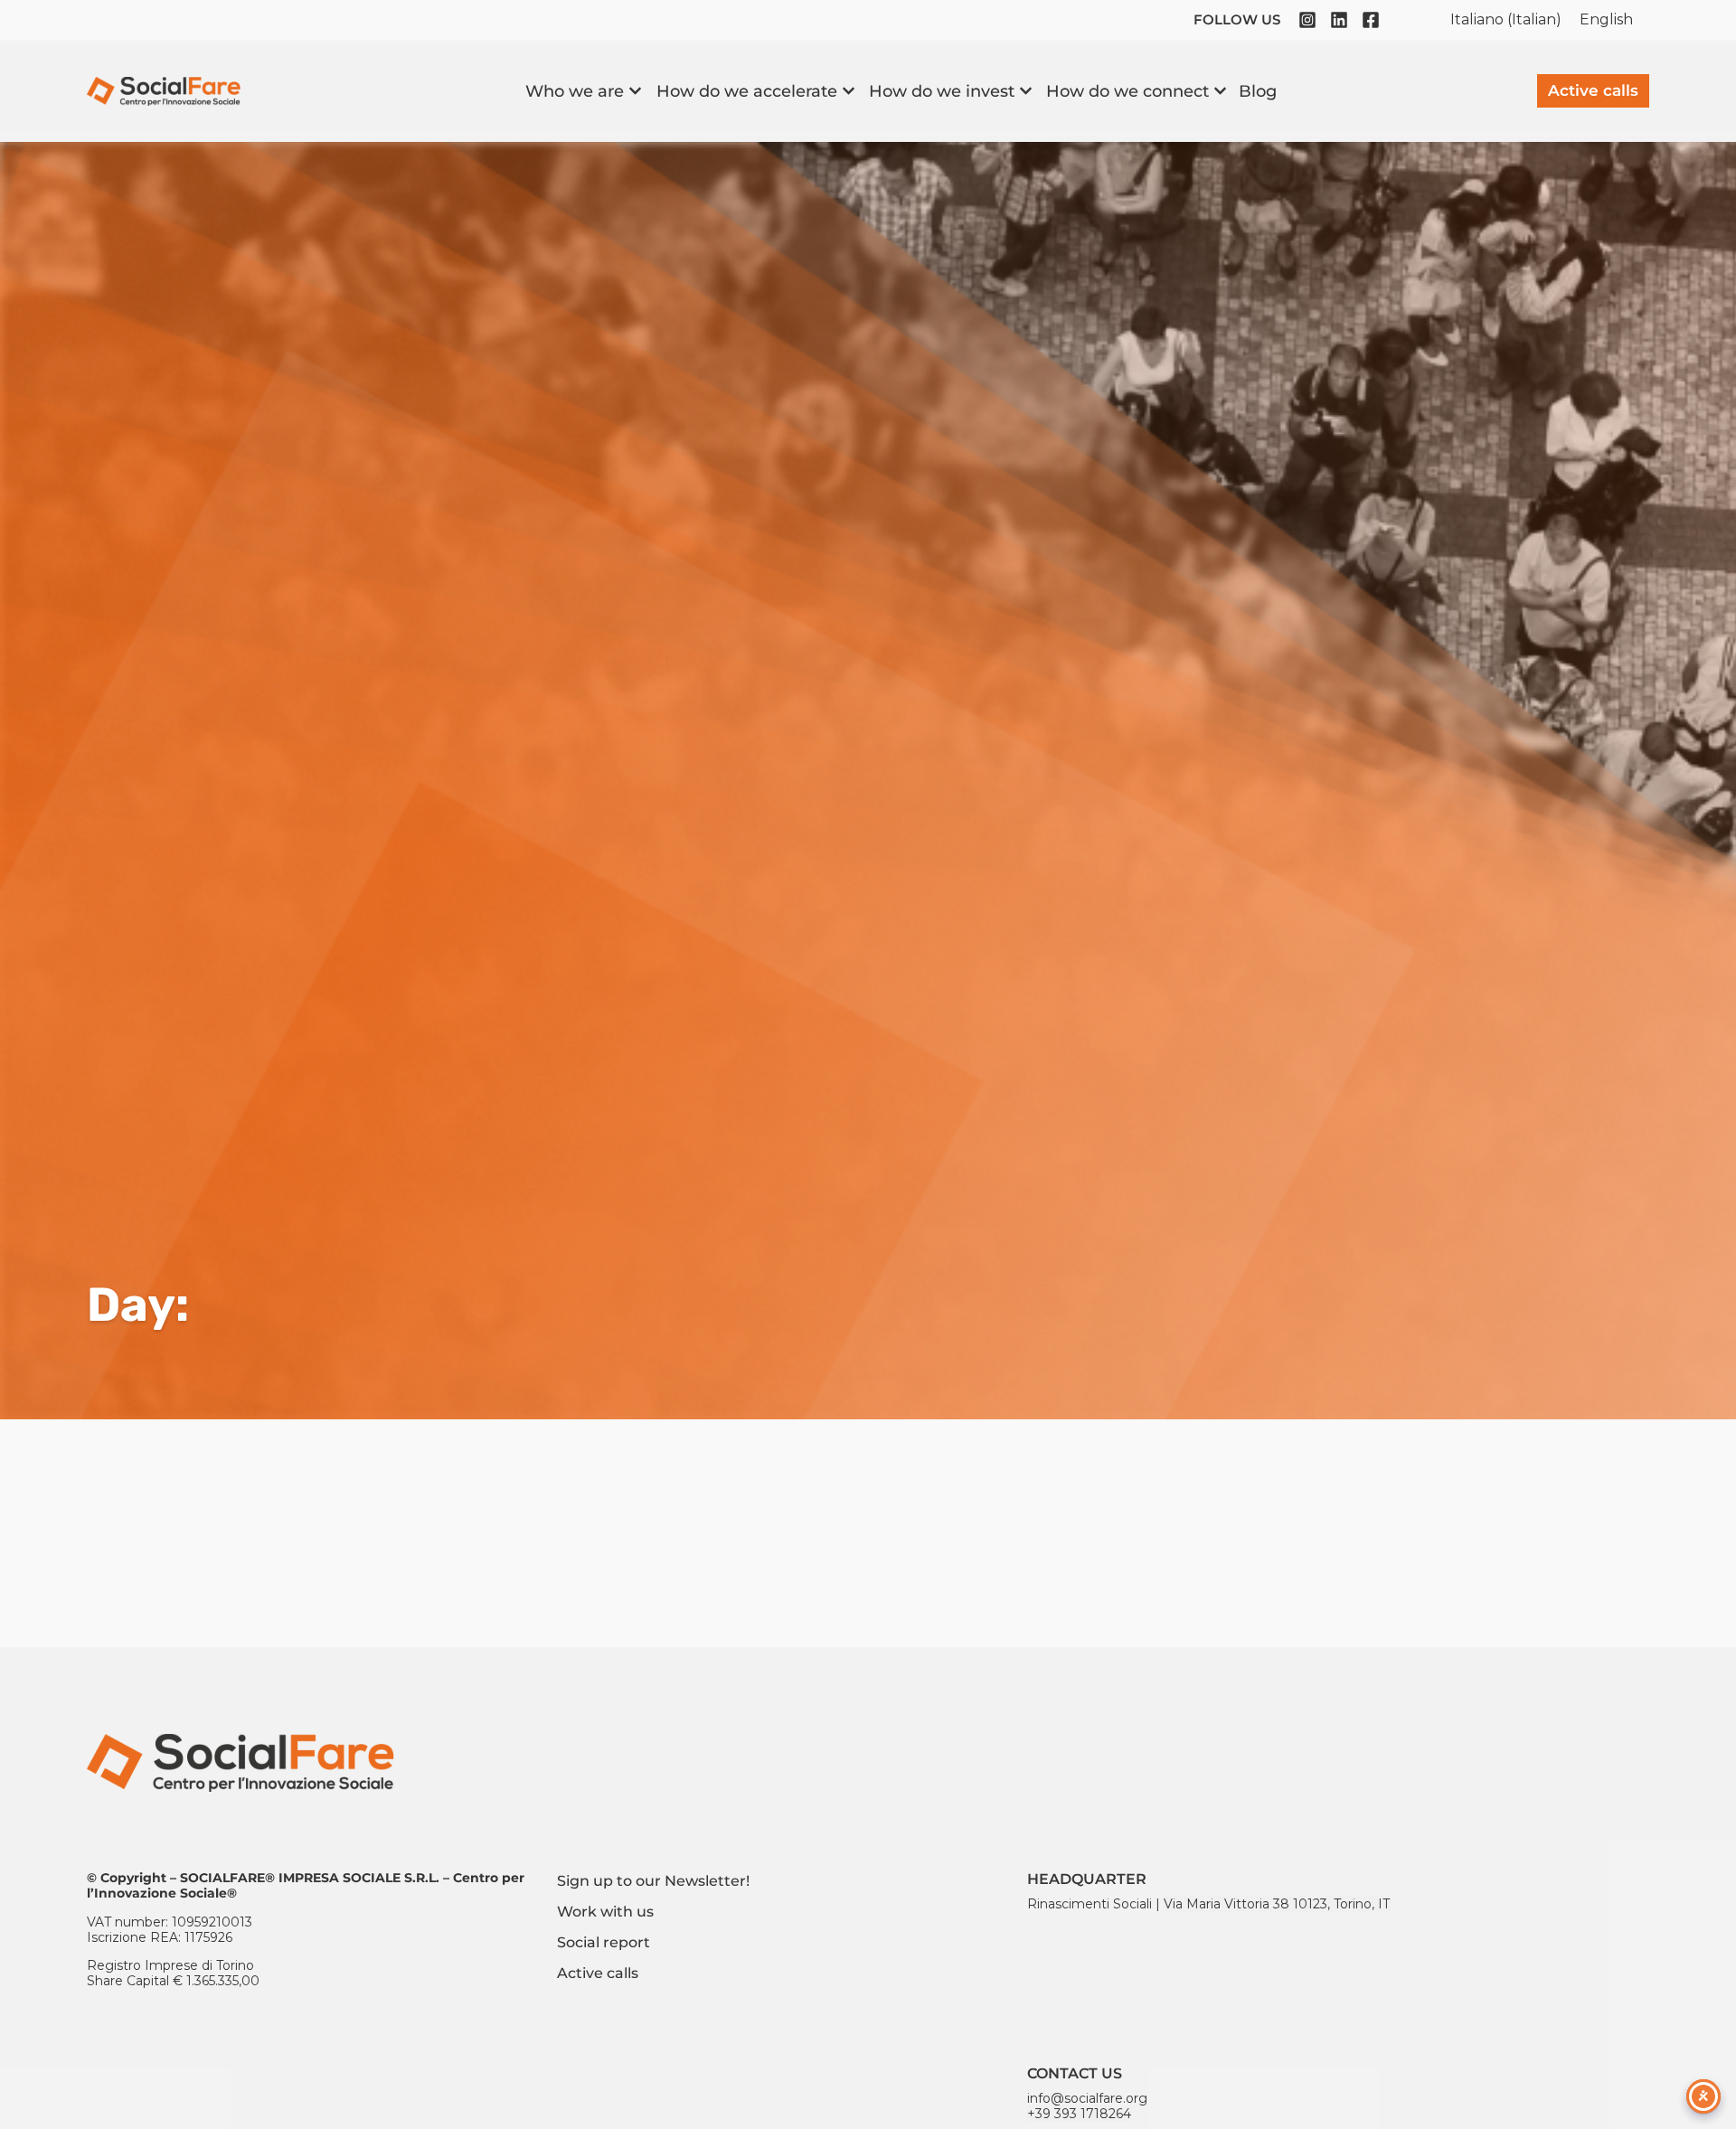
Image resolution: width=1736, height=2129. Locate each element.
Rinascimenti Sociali (1090, 1904)
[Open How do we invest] (1026, 91)
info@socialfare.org (1087, 2098)
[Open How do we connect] (1220, 91)
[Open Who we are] (635, 91)
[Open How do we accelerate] (849, 91)
